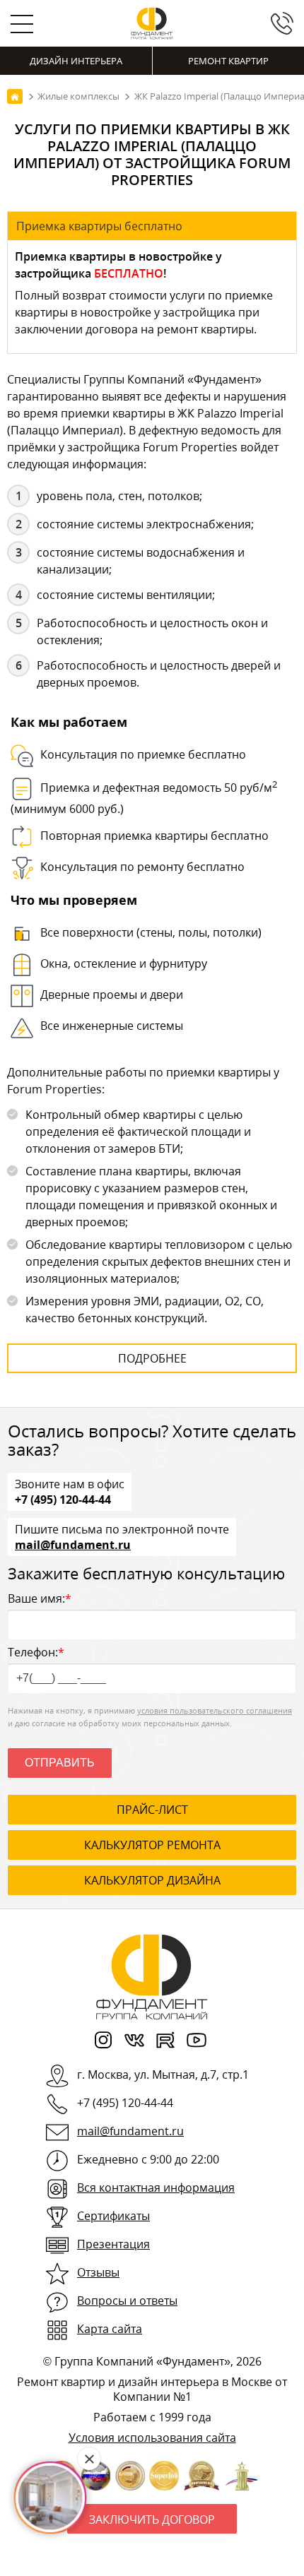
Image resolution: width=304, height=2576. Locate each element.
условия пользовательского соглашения (215, 1710)
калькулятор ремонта (152, 1845)
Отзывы (98, 2272)
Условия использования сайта (152, 2438)
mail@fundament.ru (73, 1544)
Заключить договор (152, 2519)
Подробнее (152, 1358)
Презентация (113, 2244)
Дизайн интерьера (76, 61)
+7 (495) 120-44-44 (63, 1499)
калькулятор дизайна (152, 1880)
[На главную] (15, 96)
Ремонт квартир (228, 61)
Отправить (60, 1763)
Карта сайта (110, 2329)
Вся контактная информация (156, 2188)
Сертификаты (113, 2216)
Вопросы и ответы (127, 2301)
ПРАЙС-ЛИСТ (152, 1810)
